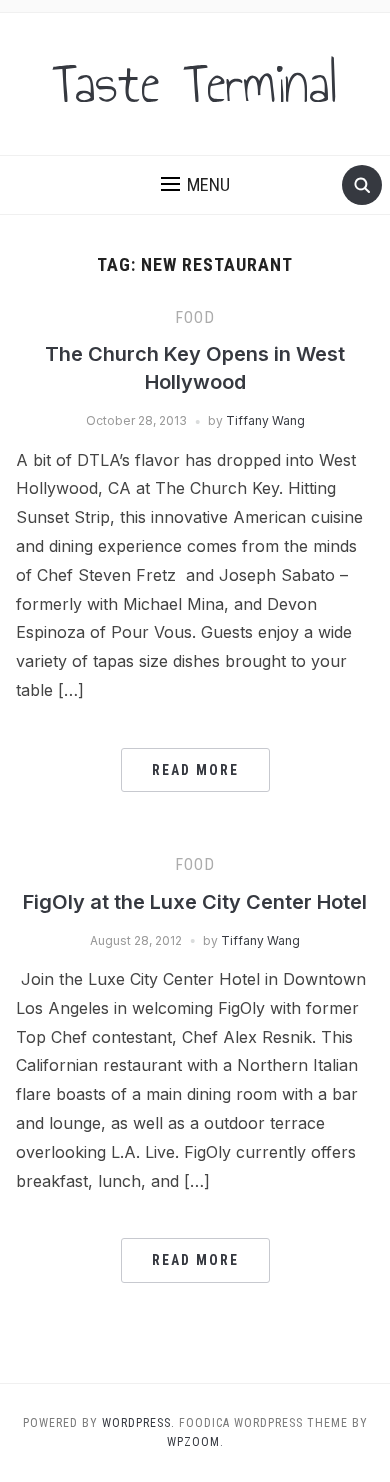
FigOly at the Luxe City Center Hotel (195, 902)
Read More (195, 770)
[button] (195, 185)
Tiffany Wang (265, 420)
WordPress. (138, 1423)
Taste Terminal (195, 84)
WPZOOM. (195, 1442)
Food (195, 317)
